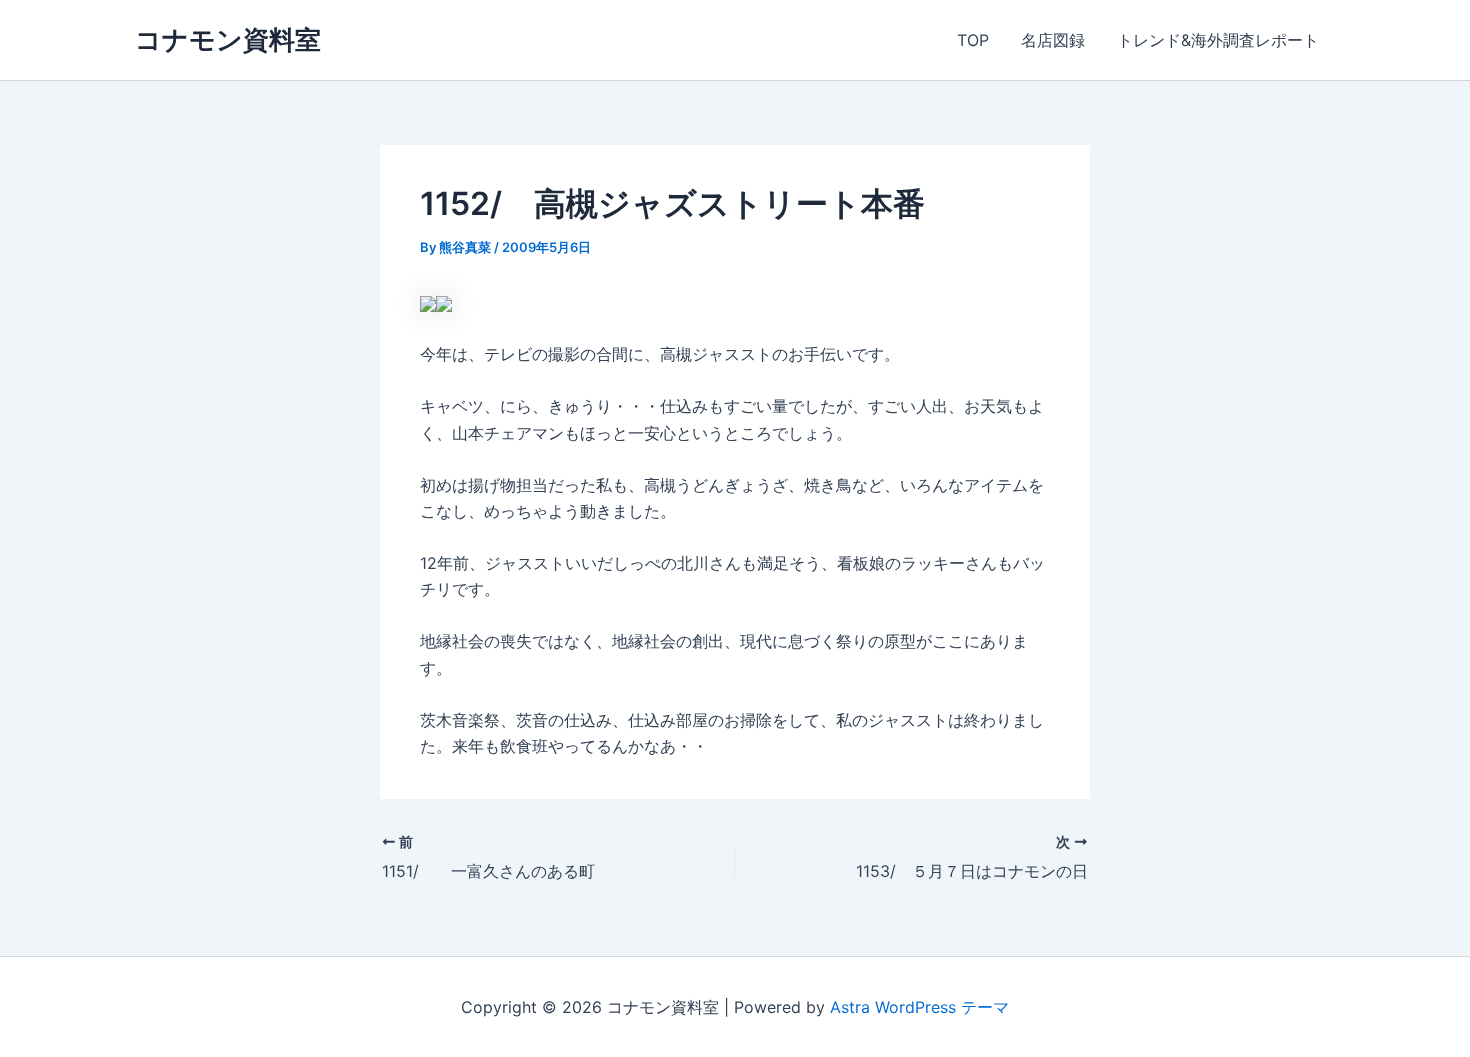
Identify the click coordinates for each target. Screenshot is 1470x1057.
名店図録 (1053, 40)
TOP (973, 40)
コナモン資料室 (228, 39)
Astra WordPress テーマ (919, 1007)
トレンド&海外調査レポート (1218, 40)
